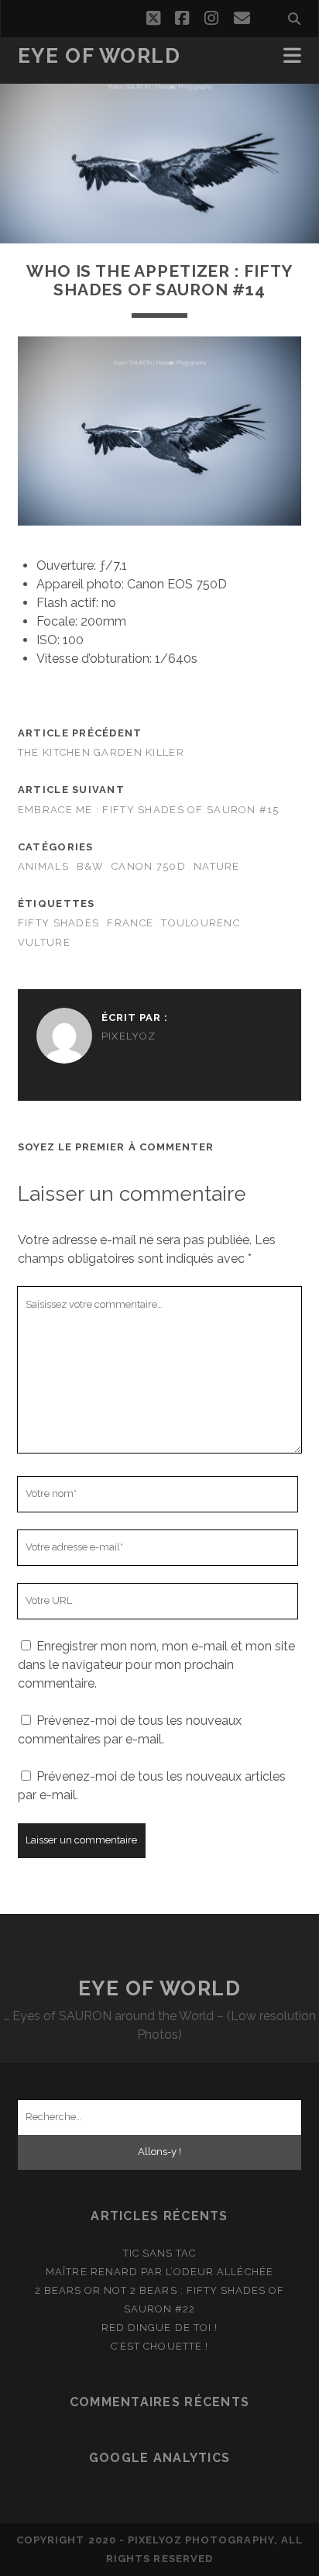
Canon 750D (149, 866)
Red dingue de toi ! (159, 2328)
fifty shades (58, 923)
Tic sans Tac (160, 2253)
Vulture (44, 942)
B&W (90, 866)
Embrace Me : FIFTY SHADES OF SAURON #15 (149, 810)
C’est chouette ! (159, 2346)
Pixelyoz (129, 1036)
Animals (43, 866)
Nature (217, 866)
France (130, 923)
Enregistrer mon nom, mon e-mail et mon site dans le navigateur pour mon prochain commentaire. (156, 1665)
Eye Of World (99, 56)
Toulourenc (201, 923)
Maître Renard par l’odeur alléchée (159, 2272)
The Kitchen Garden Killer (101, 752)
